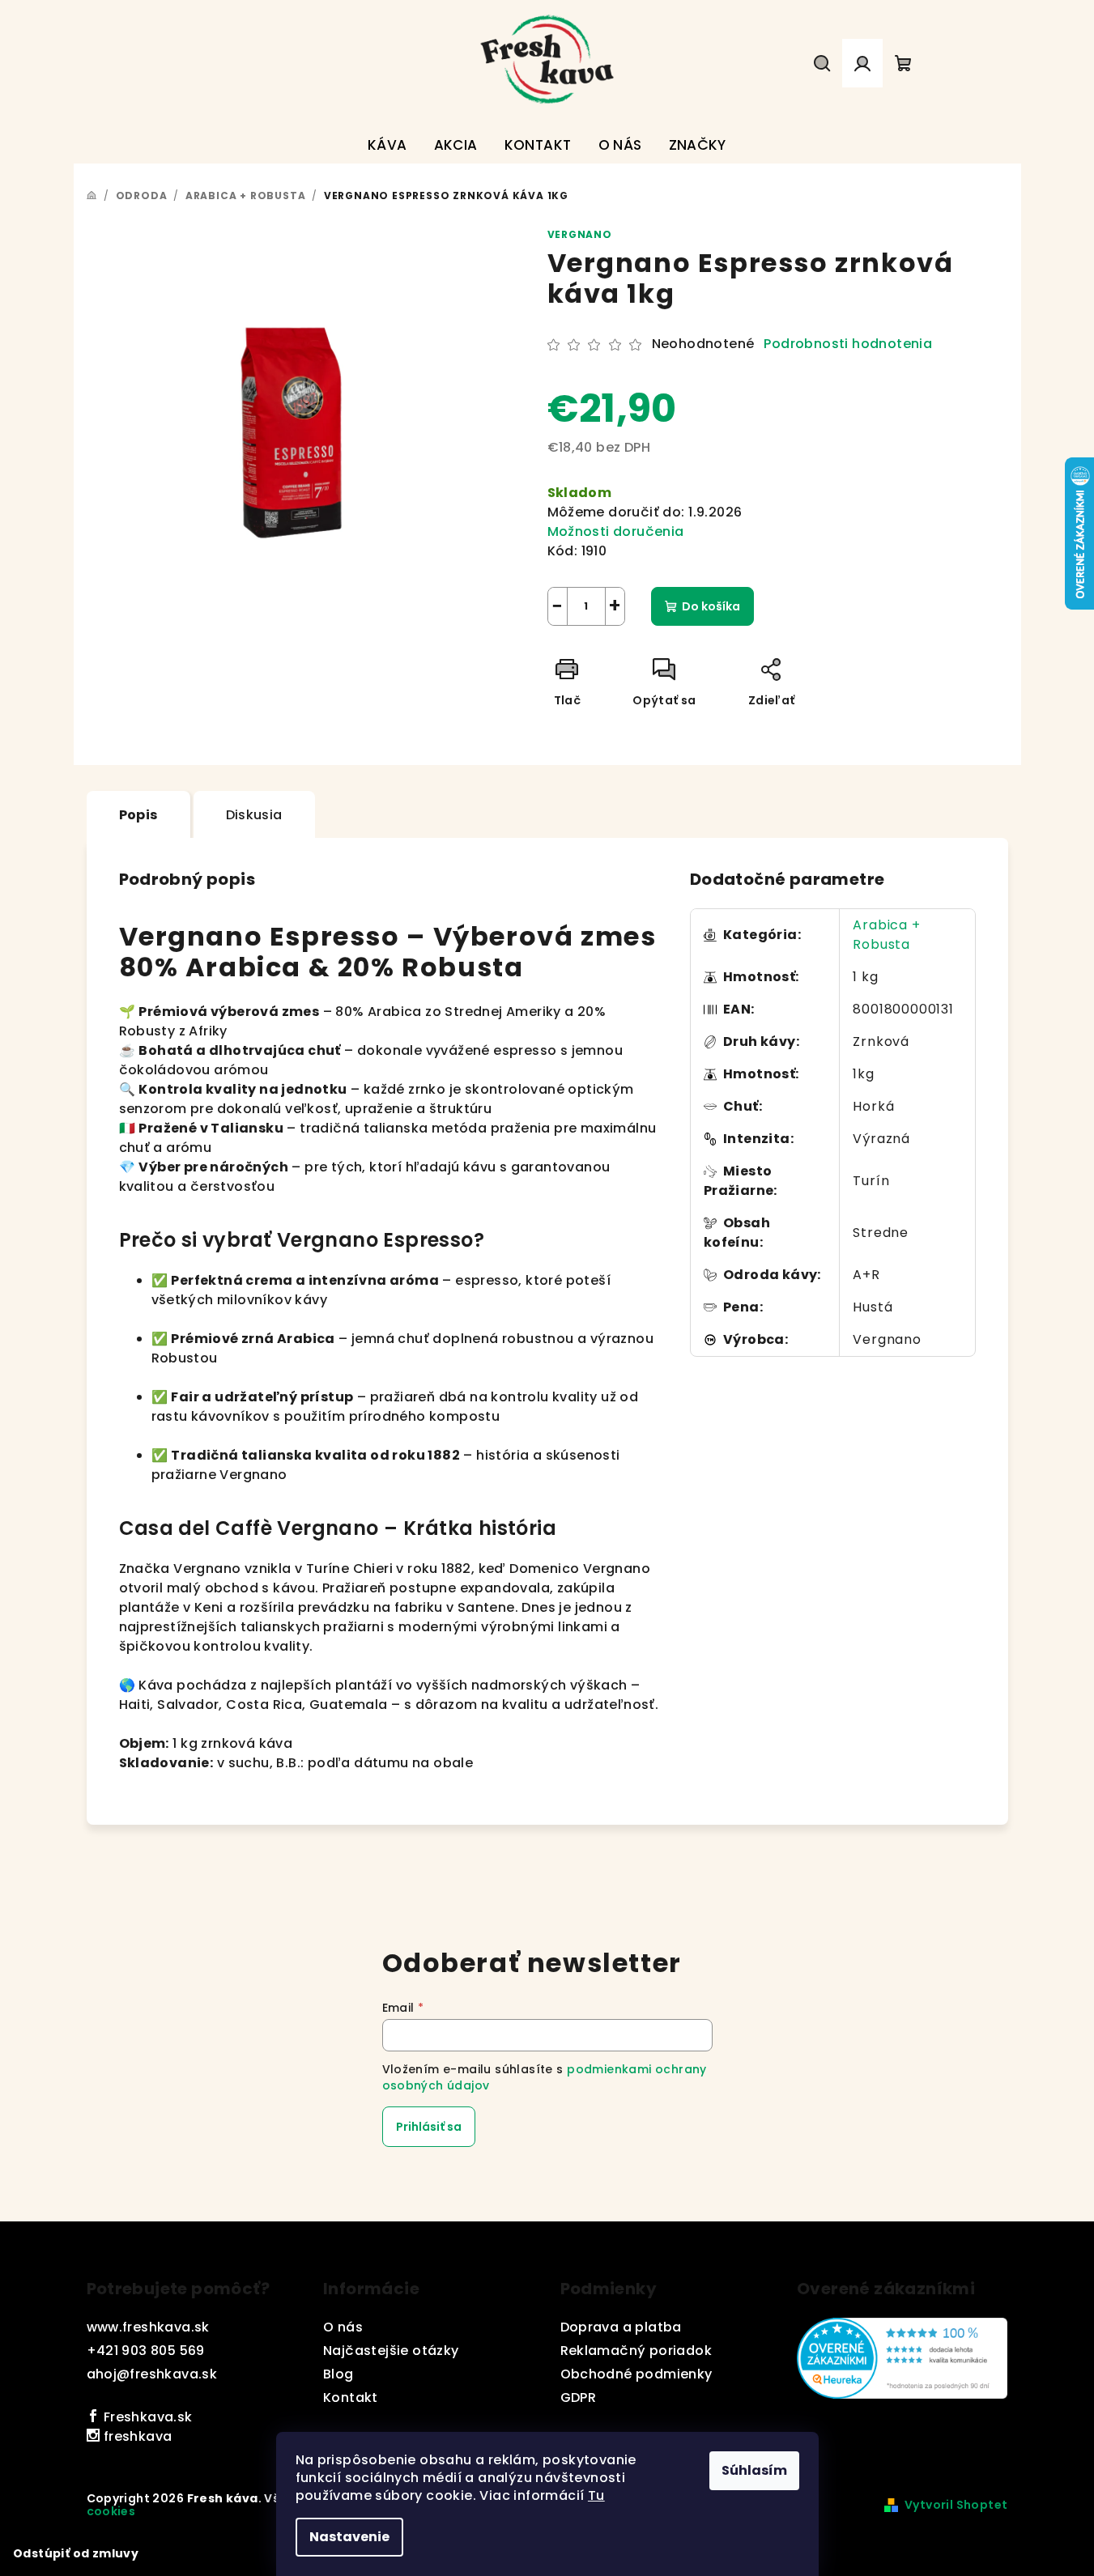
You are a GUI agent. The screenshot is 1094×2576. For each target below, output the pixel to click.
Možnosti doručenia (616, 531)
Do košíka (711, 606)
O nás (343, 2327)
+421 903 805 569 (146, 2351)
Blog (338, 2374)
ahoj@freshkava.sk (152, 2374)
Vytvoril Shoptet (956, 2505)
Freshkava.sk (146, 2417)
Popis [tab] (138, 815)
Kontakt (351, 2397)
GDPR (579, 2397)
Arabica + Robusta (886, 935)
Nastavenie (349, 2537)
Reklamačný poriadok (636, 2351)
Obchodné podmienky (636, 2374)
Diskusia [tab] (254, 815)
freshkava (136, 2436)
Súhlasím (754, 2470)
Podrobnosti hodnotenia (848, 344)
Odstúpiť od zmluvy (76, 2553)
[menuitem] (387, 145)
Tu (596, 2495)
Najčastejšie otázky (391, 2351)
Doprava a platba (621, 2327)
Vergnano (580, 234)
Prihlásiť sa (429, 2127)
